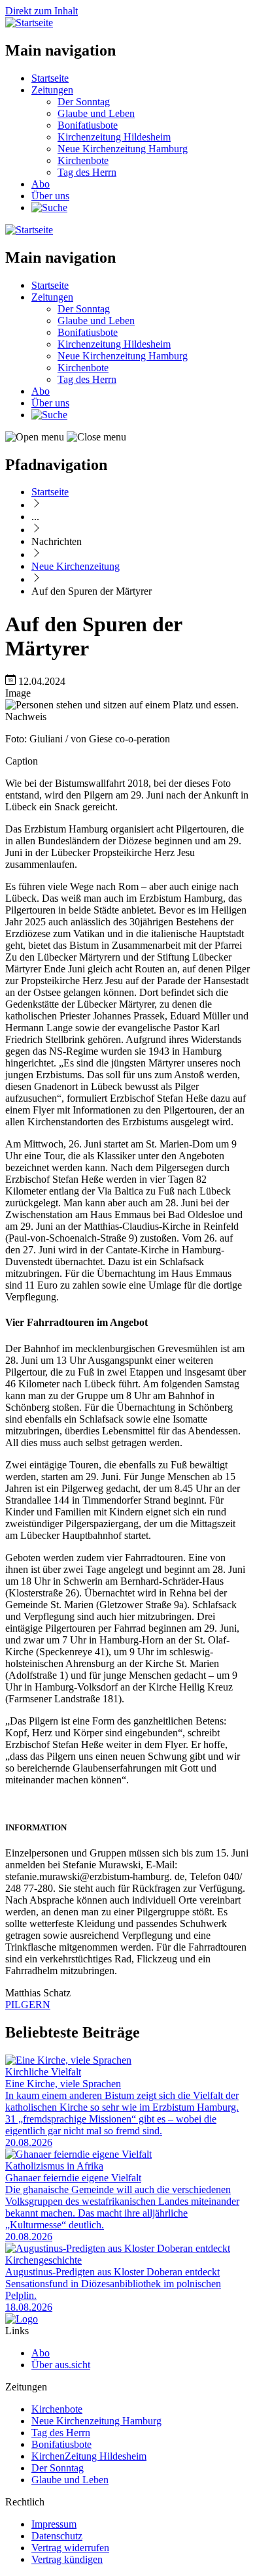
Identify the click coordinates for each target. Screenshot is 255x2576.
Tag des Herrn (87, 172)
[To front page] (22, 2319)
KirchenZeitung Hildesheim (89, 2456)
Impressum (54, 2524)
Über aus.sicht (61, 2365)
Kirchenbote (83, 160)
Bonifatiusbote (88, 125)
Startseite (50, 78)
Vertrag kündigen (67, 2559)
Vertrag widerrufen (70, 2548)
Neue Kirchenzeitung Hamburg (123, 149)
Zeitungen (52, 90)
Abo (41, 184)
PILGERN (28, 2005)
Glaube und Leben (96, 113)
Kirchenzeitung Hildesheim (114, 137)
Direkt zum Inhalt (42, 11)
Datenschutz (57, 2536)
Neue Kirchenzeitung (76, 566)
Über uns (50, 196)
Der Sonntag (84, 102)
